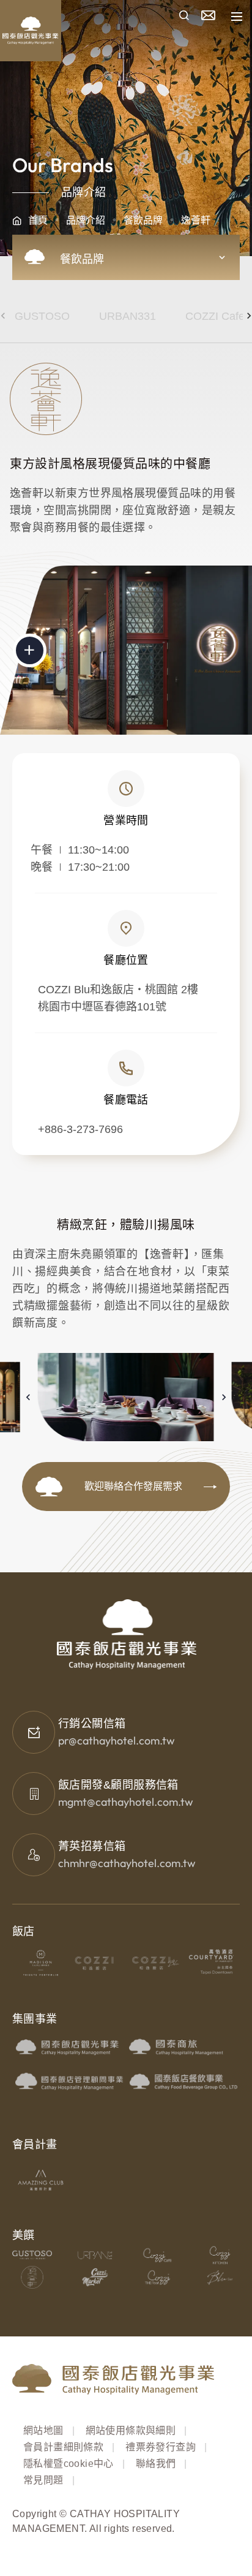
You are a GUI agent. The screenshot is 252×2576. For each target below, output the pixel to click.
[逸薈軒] (32, 2277)
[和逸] (98, 1963)
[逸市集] (94, 2277)
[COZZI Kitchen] (220, 2255)
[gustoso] (32, 2255)
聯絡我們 (156, 2464)
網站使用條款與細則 (131, 2430)
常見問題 (43, 2480)
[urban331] (94, 2255)
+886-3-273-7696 (80, 1129)
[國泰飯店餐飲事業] (183, 2081)
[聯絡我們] (208, 16)
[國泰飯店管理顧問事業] (69, 2081)
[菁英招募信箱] (34, 1855)
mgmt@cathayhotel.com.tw (126, 1802)
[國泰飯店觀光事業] (69, 2046)
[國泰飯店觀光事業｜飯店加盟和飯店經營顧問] (67, 17)
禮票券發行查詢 (161, 2447)
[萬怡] (211, 1963)
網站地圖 (43, 2430)
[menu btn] (237, 17)
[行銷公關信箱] (34, 1732)
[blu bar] (220, 2277)
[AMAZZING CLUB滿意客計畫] (41, 2180)
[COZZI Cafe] (157, 2255)
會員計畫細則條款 (63, 2447)
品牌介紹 (86, 220)
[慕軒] (41, 1963)
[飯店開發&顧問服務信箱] (34, 1794)
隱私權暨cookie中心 (69, 2464)
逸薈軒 (196, 220)
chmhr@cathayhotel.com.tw (127, 1863)
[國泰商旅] (183, 2046)
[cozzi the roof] (157, 2277)
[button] (28, 1397)
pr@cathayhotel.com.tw (117, 1741)
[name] (184, 17)
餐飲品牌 (143, 220)
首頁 (38, 220)
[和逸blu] (154, 1963)
